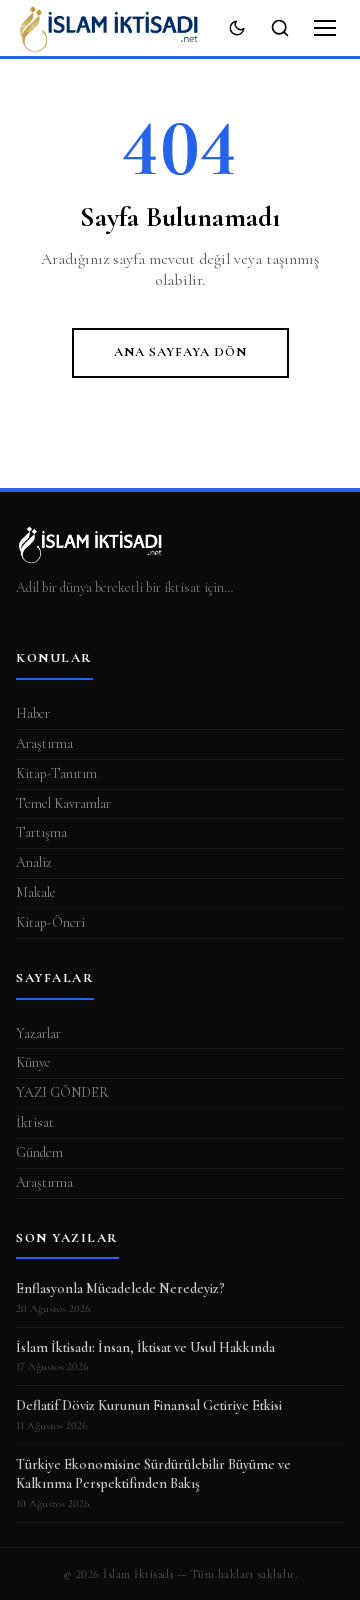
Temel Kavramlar (63, 803)
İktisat (35, 1122)
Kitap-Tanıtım (56, 773)
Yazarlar (38, 1033)
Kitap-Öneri (50, 922)
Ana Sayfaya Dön (180, 352)
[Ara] (280, 28)
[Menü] (325, 28)
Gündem (39, 1152)
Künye (33, 1062)
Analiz (34, 862)
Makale (36, 892)
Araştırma (44, 743)
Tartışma (41, 832)
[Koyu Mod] (237, 28)
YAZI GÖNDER (62, 1092)
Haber (33, 713)
